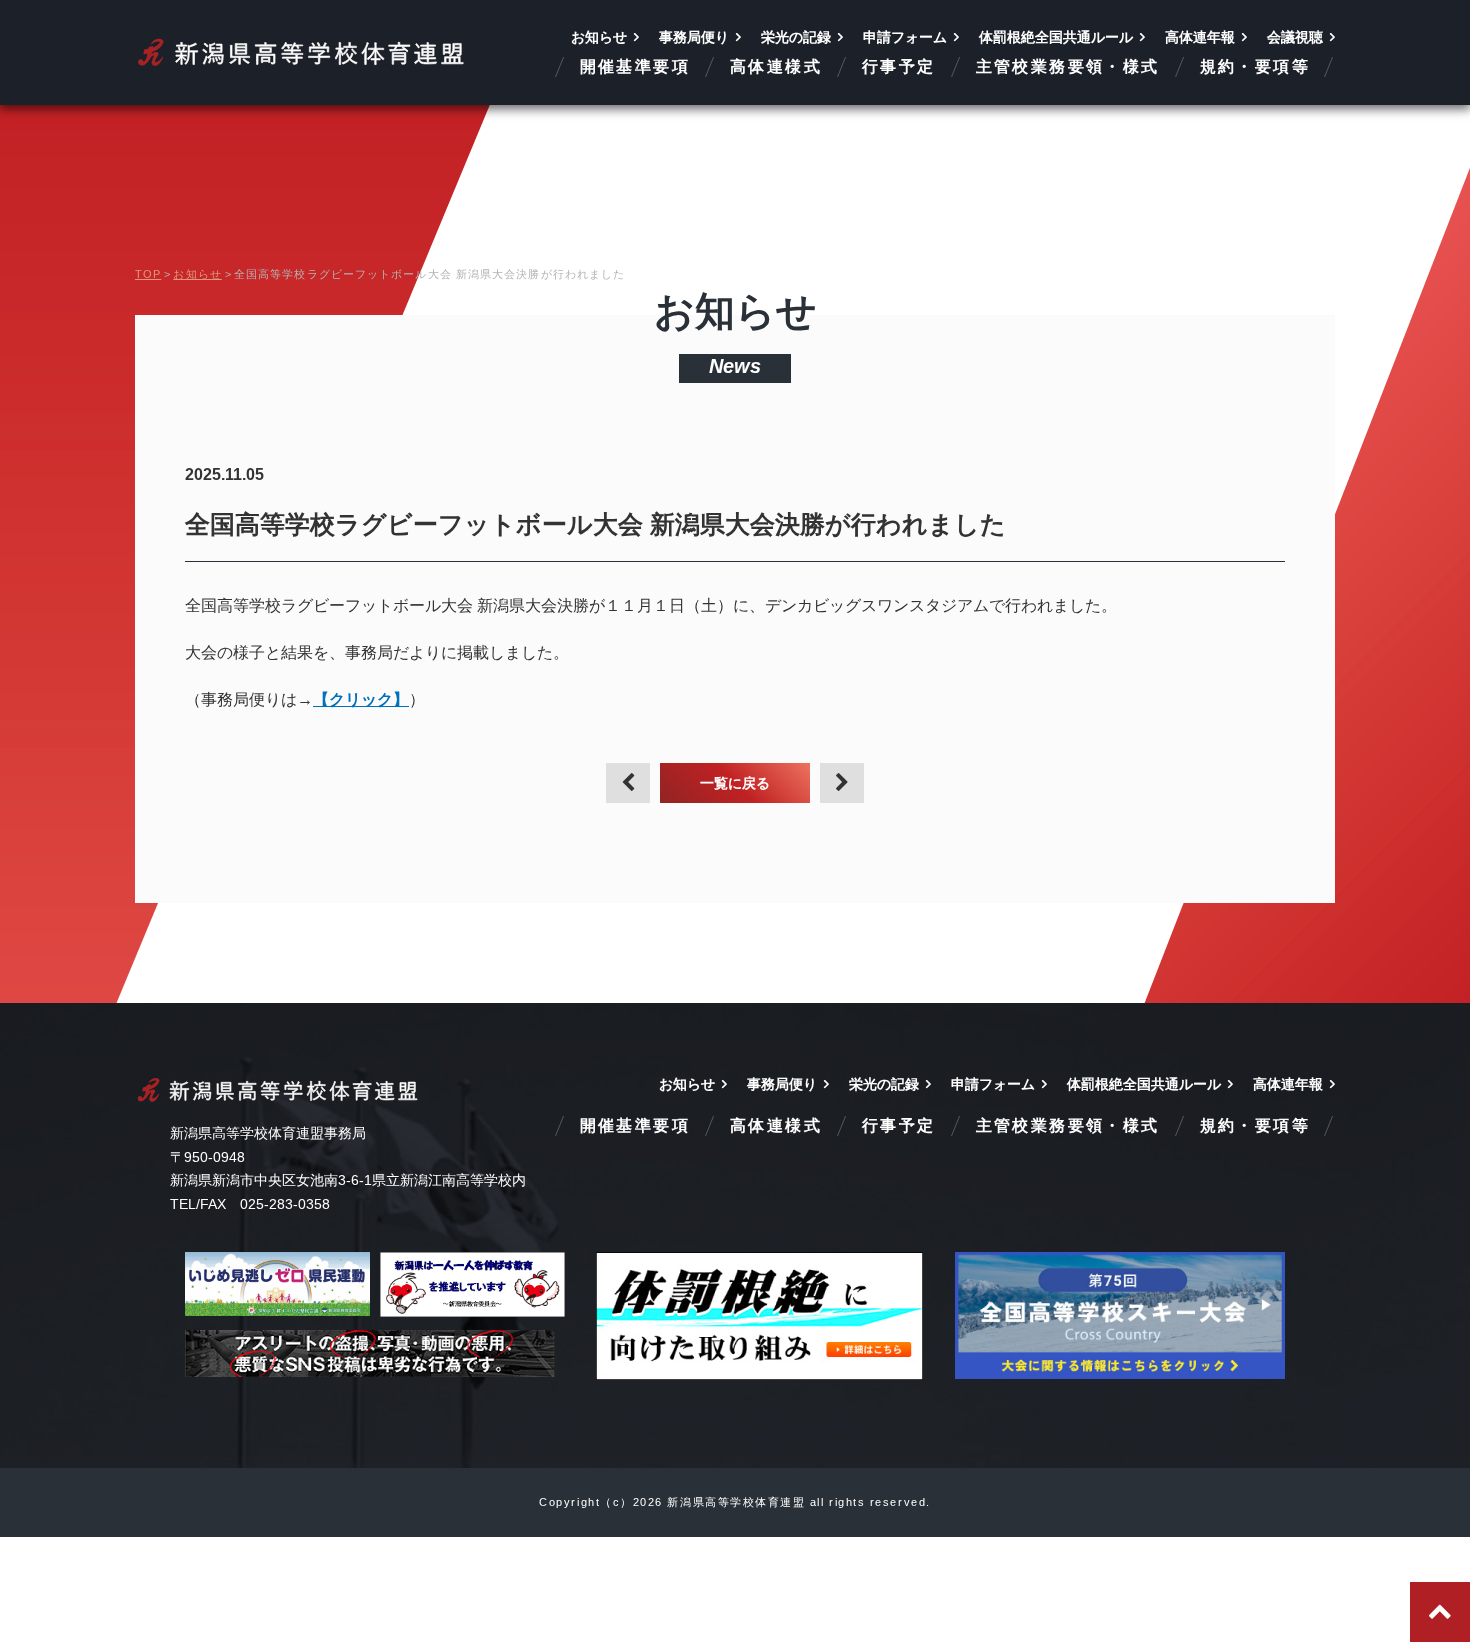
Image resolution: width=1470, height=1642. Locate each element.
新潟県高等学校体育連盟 (302, 52)
